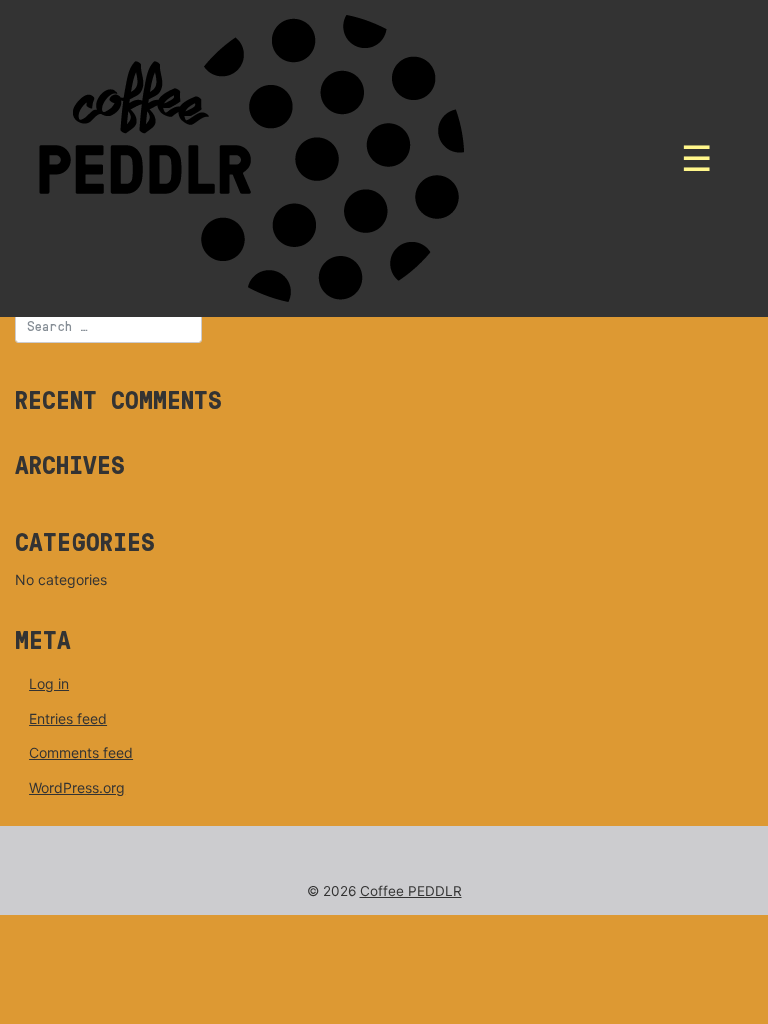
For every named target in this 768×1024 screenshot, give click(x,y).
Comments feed (81, 752)
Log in (49, 683)
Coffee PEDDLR (411, 891)
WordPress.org (77, 787)
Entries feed (68, 718)
